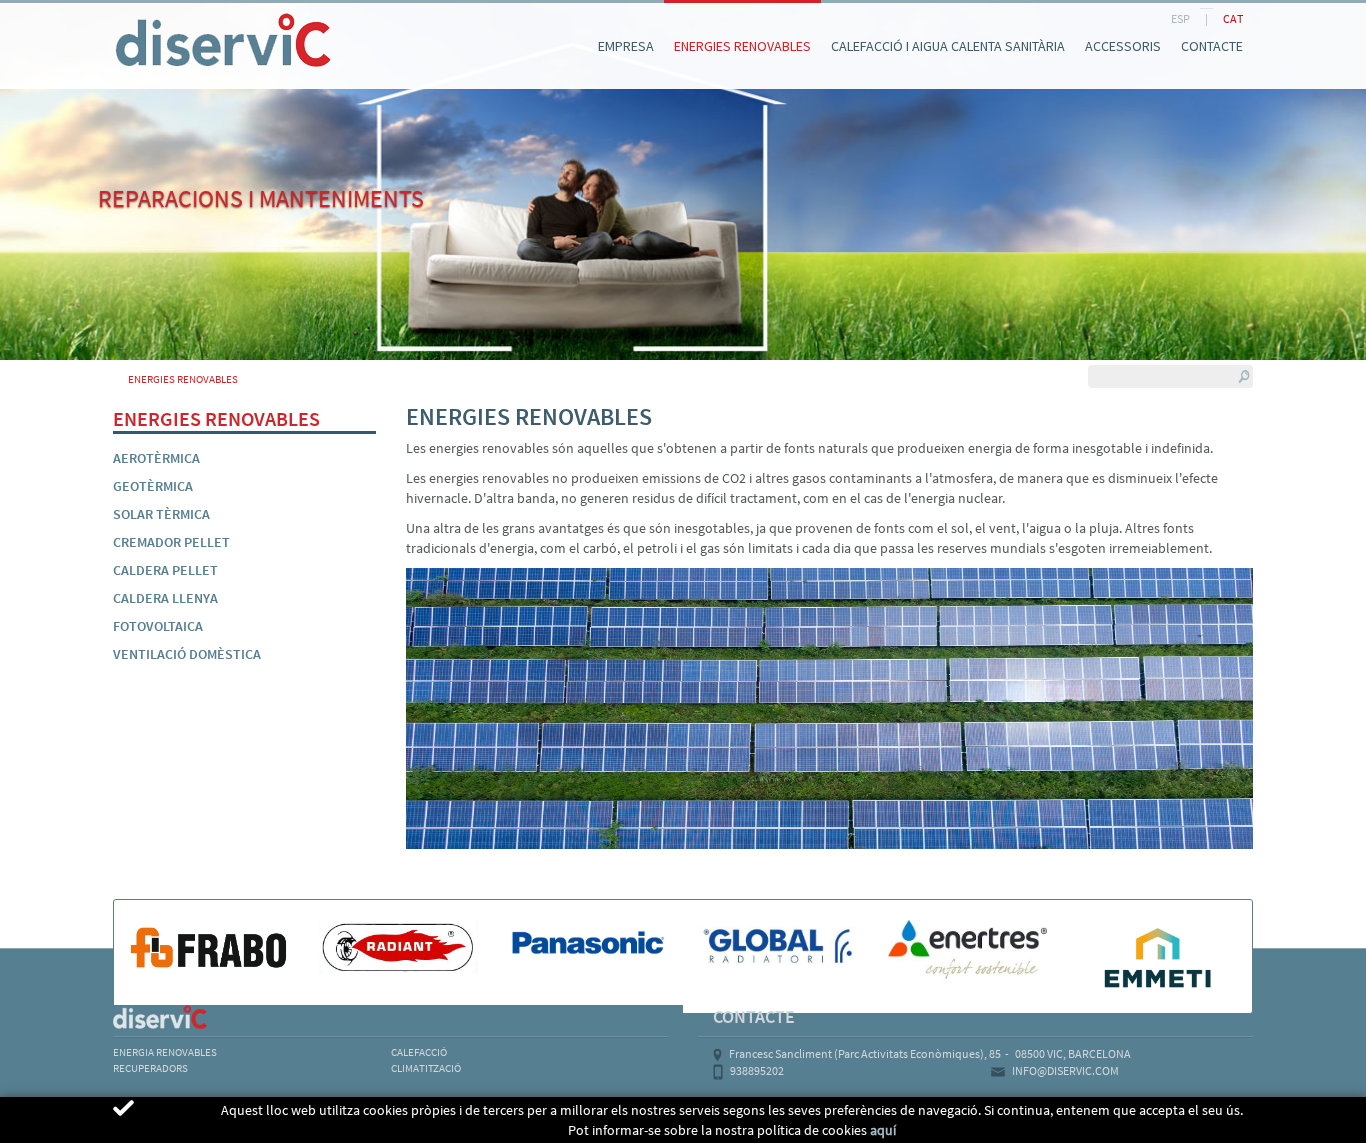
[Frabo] (209, 946)
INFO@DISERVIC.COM (1065, 1070)
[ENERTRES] (968, 949)
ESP (1180, 18)
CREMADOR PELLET (171, 542)
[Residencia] (113, 18)
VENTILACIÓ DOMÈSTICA (187, 654)
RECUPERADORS (150, 1068)
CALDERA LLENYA (165, 598)
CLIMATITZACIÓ (426, 1068)
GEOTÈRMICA (153, 486)
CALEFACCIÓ (419, 1052)
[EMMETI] (1157, 956)
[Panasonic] (588, 944)
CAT (1233, 18)
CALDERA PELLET (165, 570)
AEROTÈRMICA (156, 458)
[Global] (778, 947)
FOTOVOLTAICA (158, 626)
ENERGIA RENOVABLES (165, 1052)
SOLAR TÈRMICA (161, 514)
